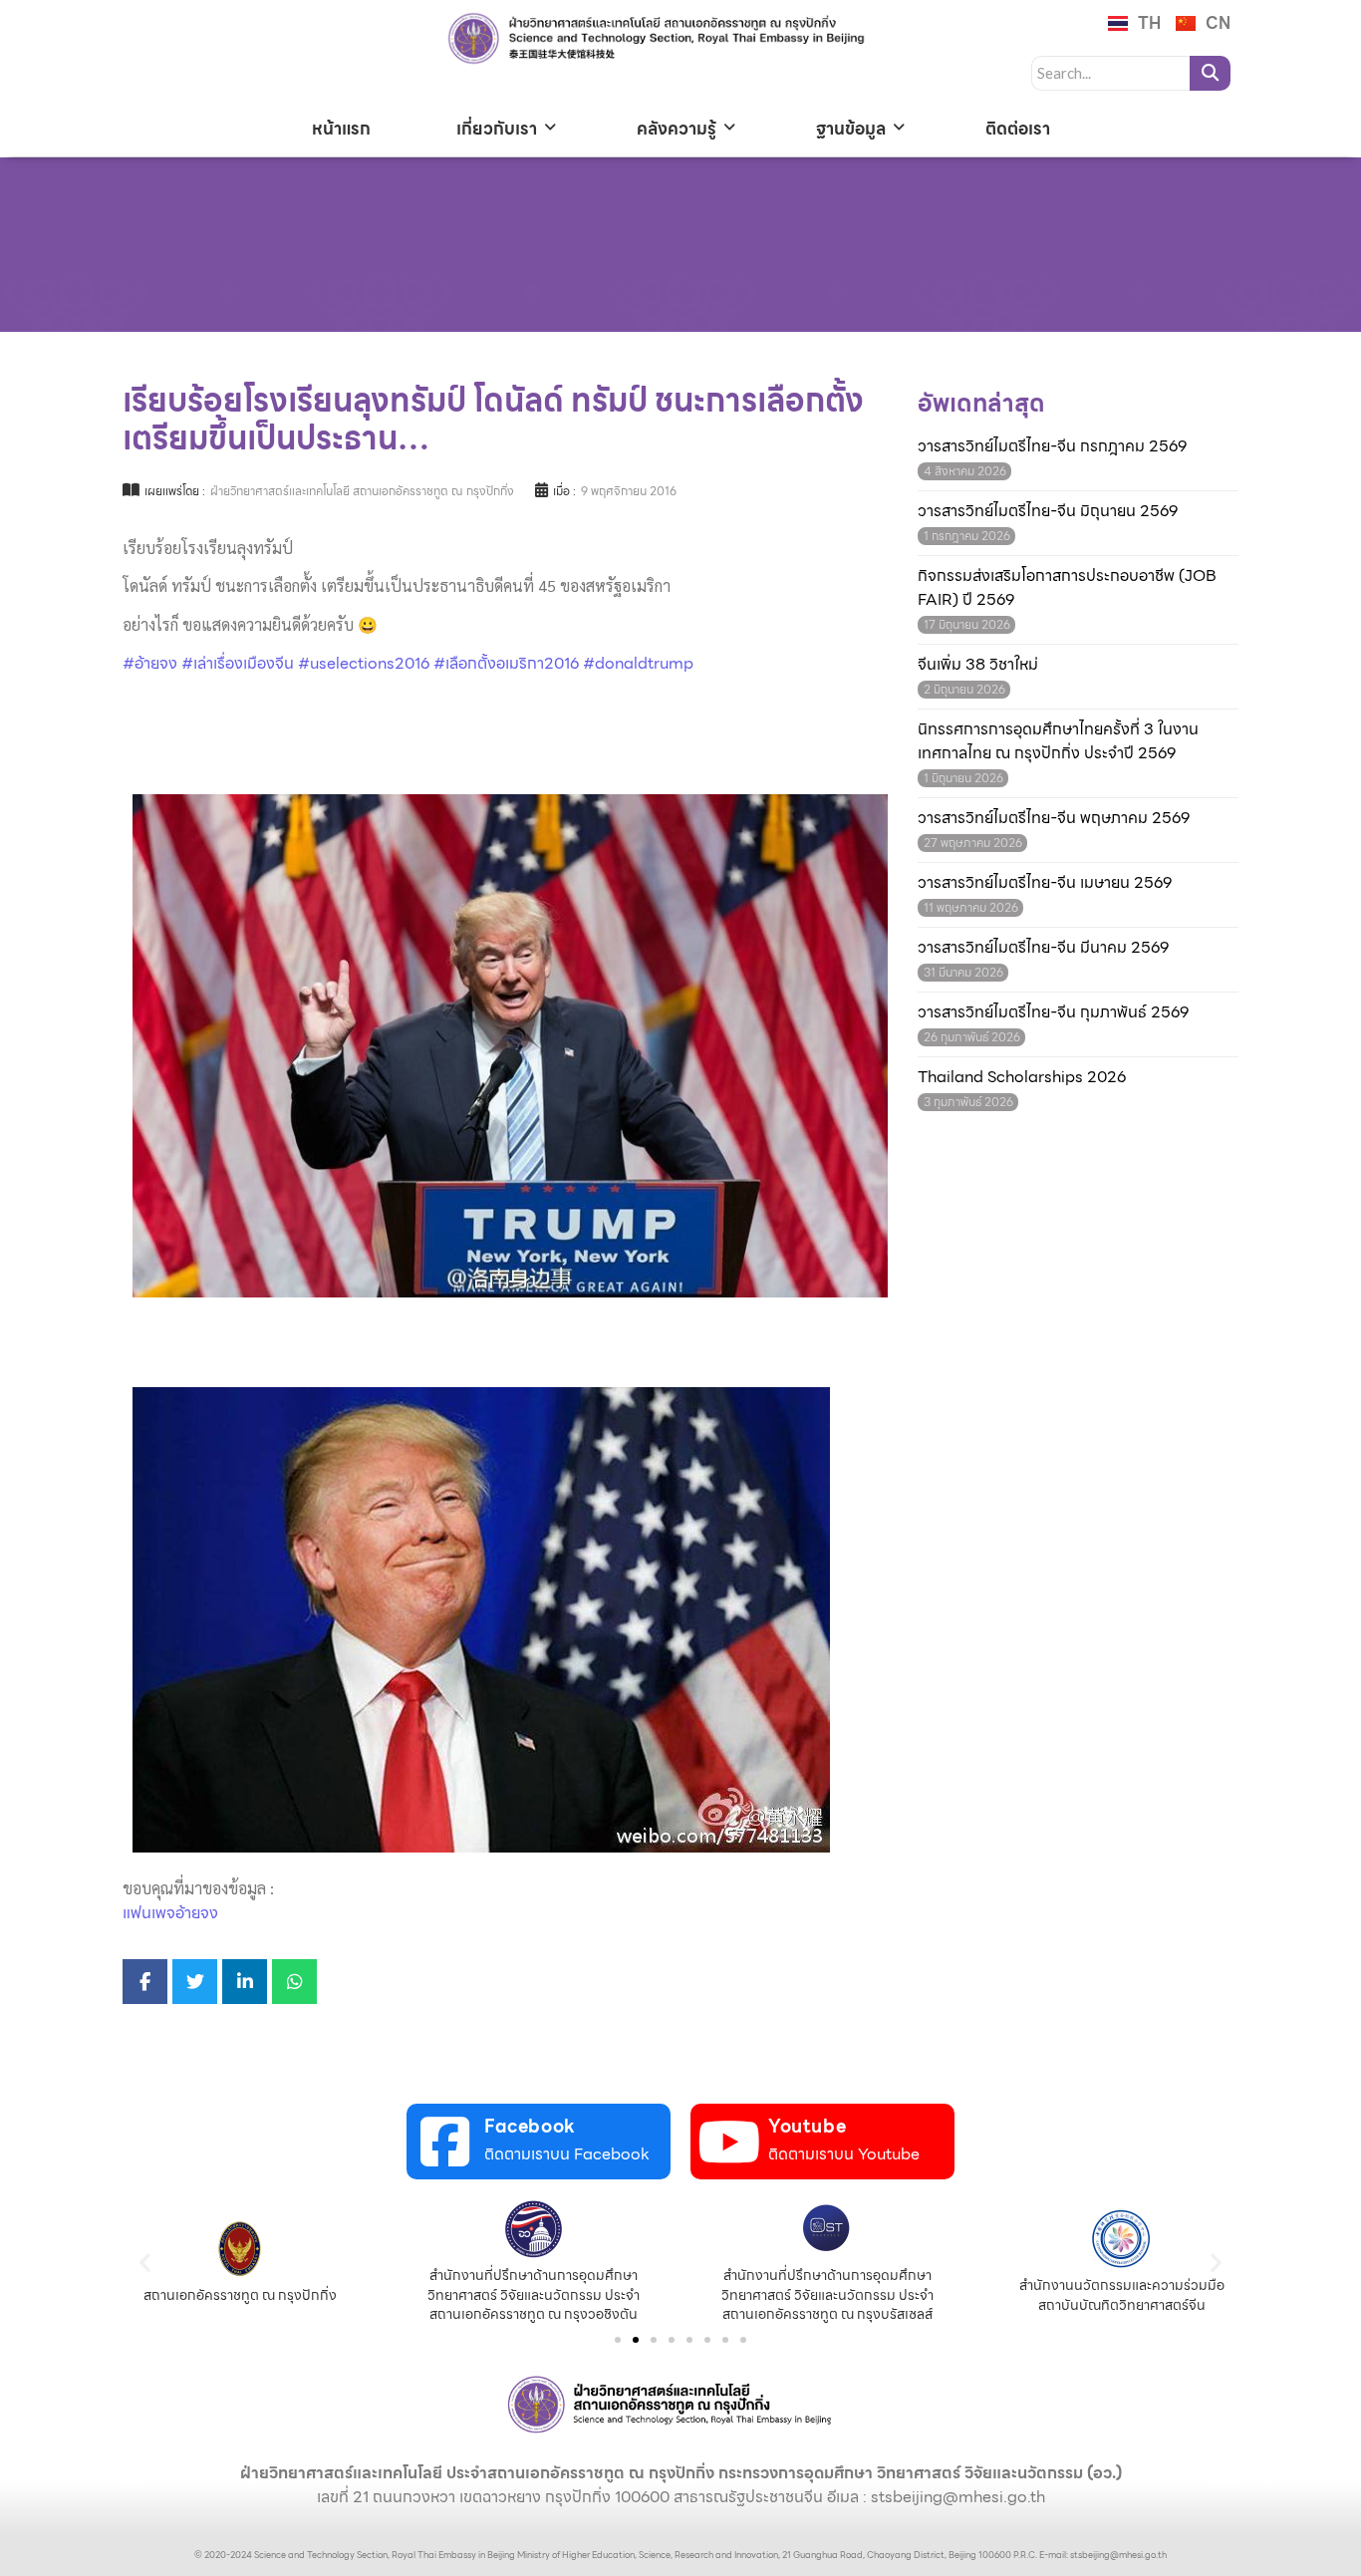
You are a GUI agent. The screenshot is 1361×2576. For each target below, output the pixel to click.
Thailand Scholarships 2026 (1022, 1077)
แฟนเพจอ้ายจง (170, 1913)
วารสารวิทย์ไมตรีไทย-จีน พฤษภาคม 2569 (1054, 818)
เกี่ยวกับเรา (497, 129)
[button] (145, 2263)
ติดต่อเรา (1018, 129)
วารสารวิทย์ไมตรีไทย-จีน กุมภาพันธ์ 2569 (1053, 1012)
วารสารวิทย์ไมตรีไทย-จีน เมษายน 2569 (1045, 883)
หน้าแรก (341, 129)
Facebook (530, 2126)
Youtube (807, 2126)
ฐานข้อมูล (851, 129)
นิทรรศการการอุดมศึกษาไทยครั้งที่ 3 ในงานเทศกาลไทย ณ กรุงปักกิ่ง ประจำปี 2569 (1058, 741)
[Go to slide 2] (636, 2340)
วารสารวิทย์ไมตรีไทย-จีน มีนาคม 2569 (1043, 948)
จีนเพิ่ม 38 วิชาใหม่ (978, 665)
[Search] (1210, 73)
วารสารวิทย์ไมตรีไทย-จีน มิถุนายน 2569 (1048, 511)
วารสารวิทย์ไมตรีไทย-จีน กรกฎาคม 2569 (1052, 446)
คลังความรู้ (677, 129)
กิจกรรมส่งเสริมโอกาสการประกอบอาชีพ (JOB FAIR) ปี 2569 (1067, 588)
